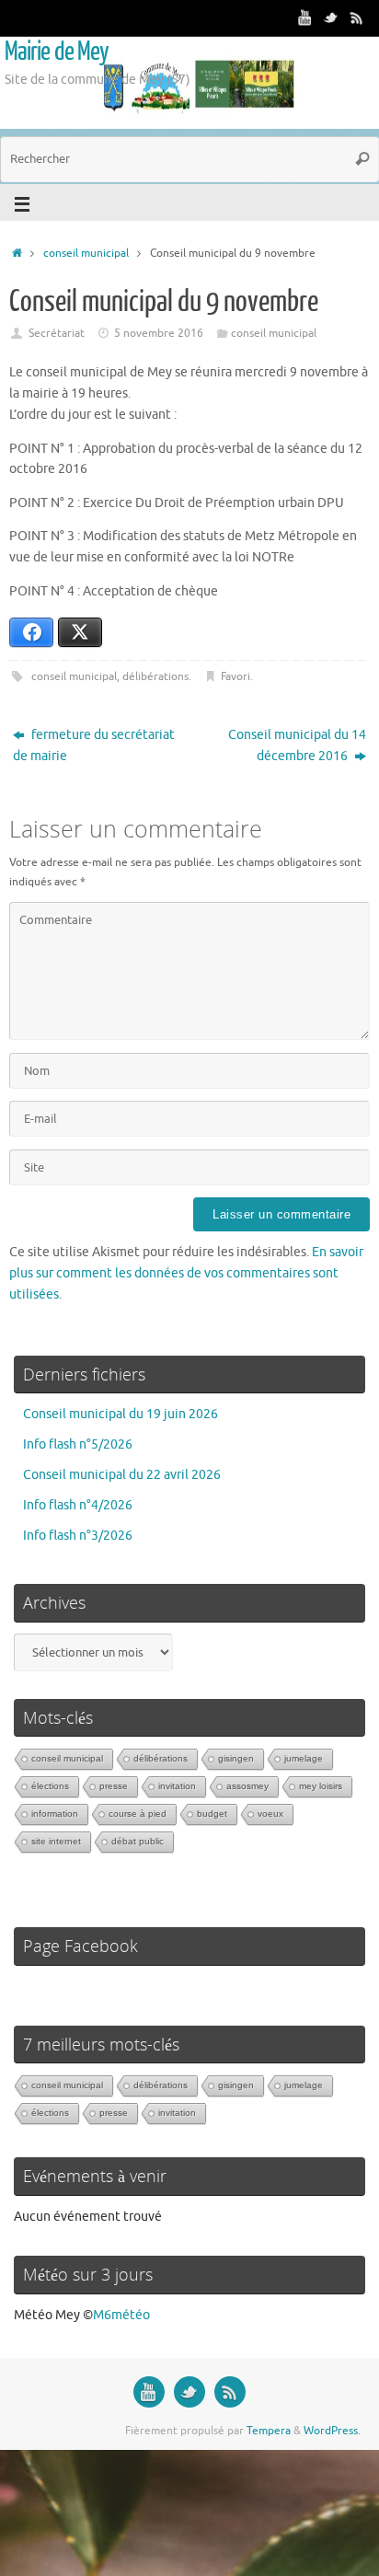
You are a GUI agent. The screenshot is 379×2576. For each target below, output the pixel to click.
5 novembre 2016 (159, 333)
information (55, 1814)
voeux (270, 1814)
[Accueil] (17, 253)
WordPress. (332, 2431)
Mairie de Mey (57, 52)
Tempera (269, 2431)
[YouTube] (305, 17)
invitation (177, 1786)
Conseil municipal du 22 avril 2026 (122, 1475)
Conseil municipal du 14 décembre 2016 (297, 745)
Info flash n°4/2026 (78, 1505)
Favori (235, 676)
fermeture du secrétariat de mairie (94, 745)
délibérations (155, 676)
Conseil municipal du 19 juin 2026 (121, 1414)
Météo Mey (47, 2315)
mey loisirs (321, 1786)
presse (114, 1786)
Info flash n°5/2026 (78, 1444)
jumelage (304, 1758)
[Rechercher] (362, 159)
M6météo (121, 2315)
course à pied (138, 1814)
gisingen (236, 1758)
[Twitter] (331, 17)
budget (212, 1814)
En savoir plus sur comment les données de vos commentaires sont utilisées (186, 1273)
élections (50, 1786)
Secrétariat (57, 333)
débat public (138, 1841)
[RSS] (357, 17)
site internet (56, 1841)
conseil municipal (86, 253)
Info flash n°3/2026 (78, 1536)
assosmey (247, 1786)
